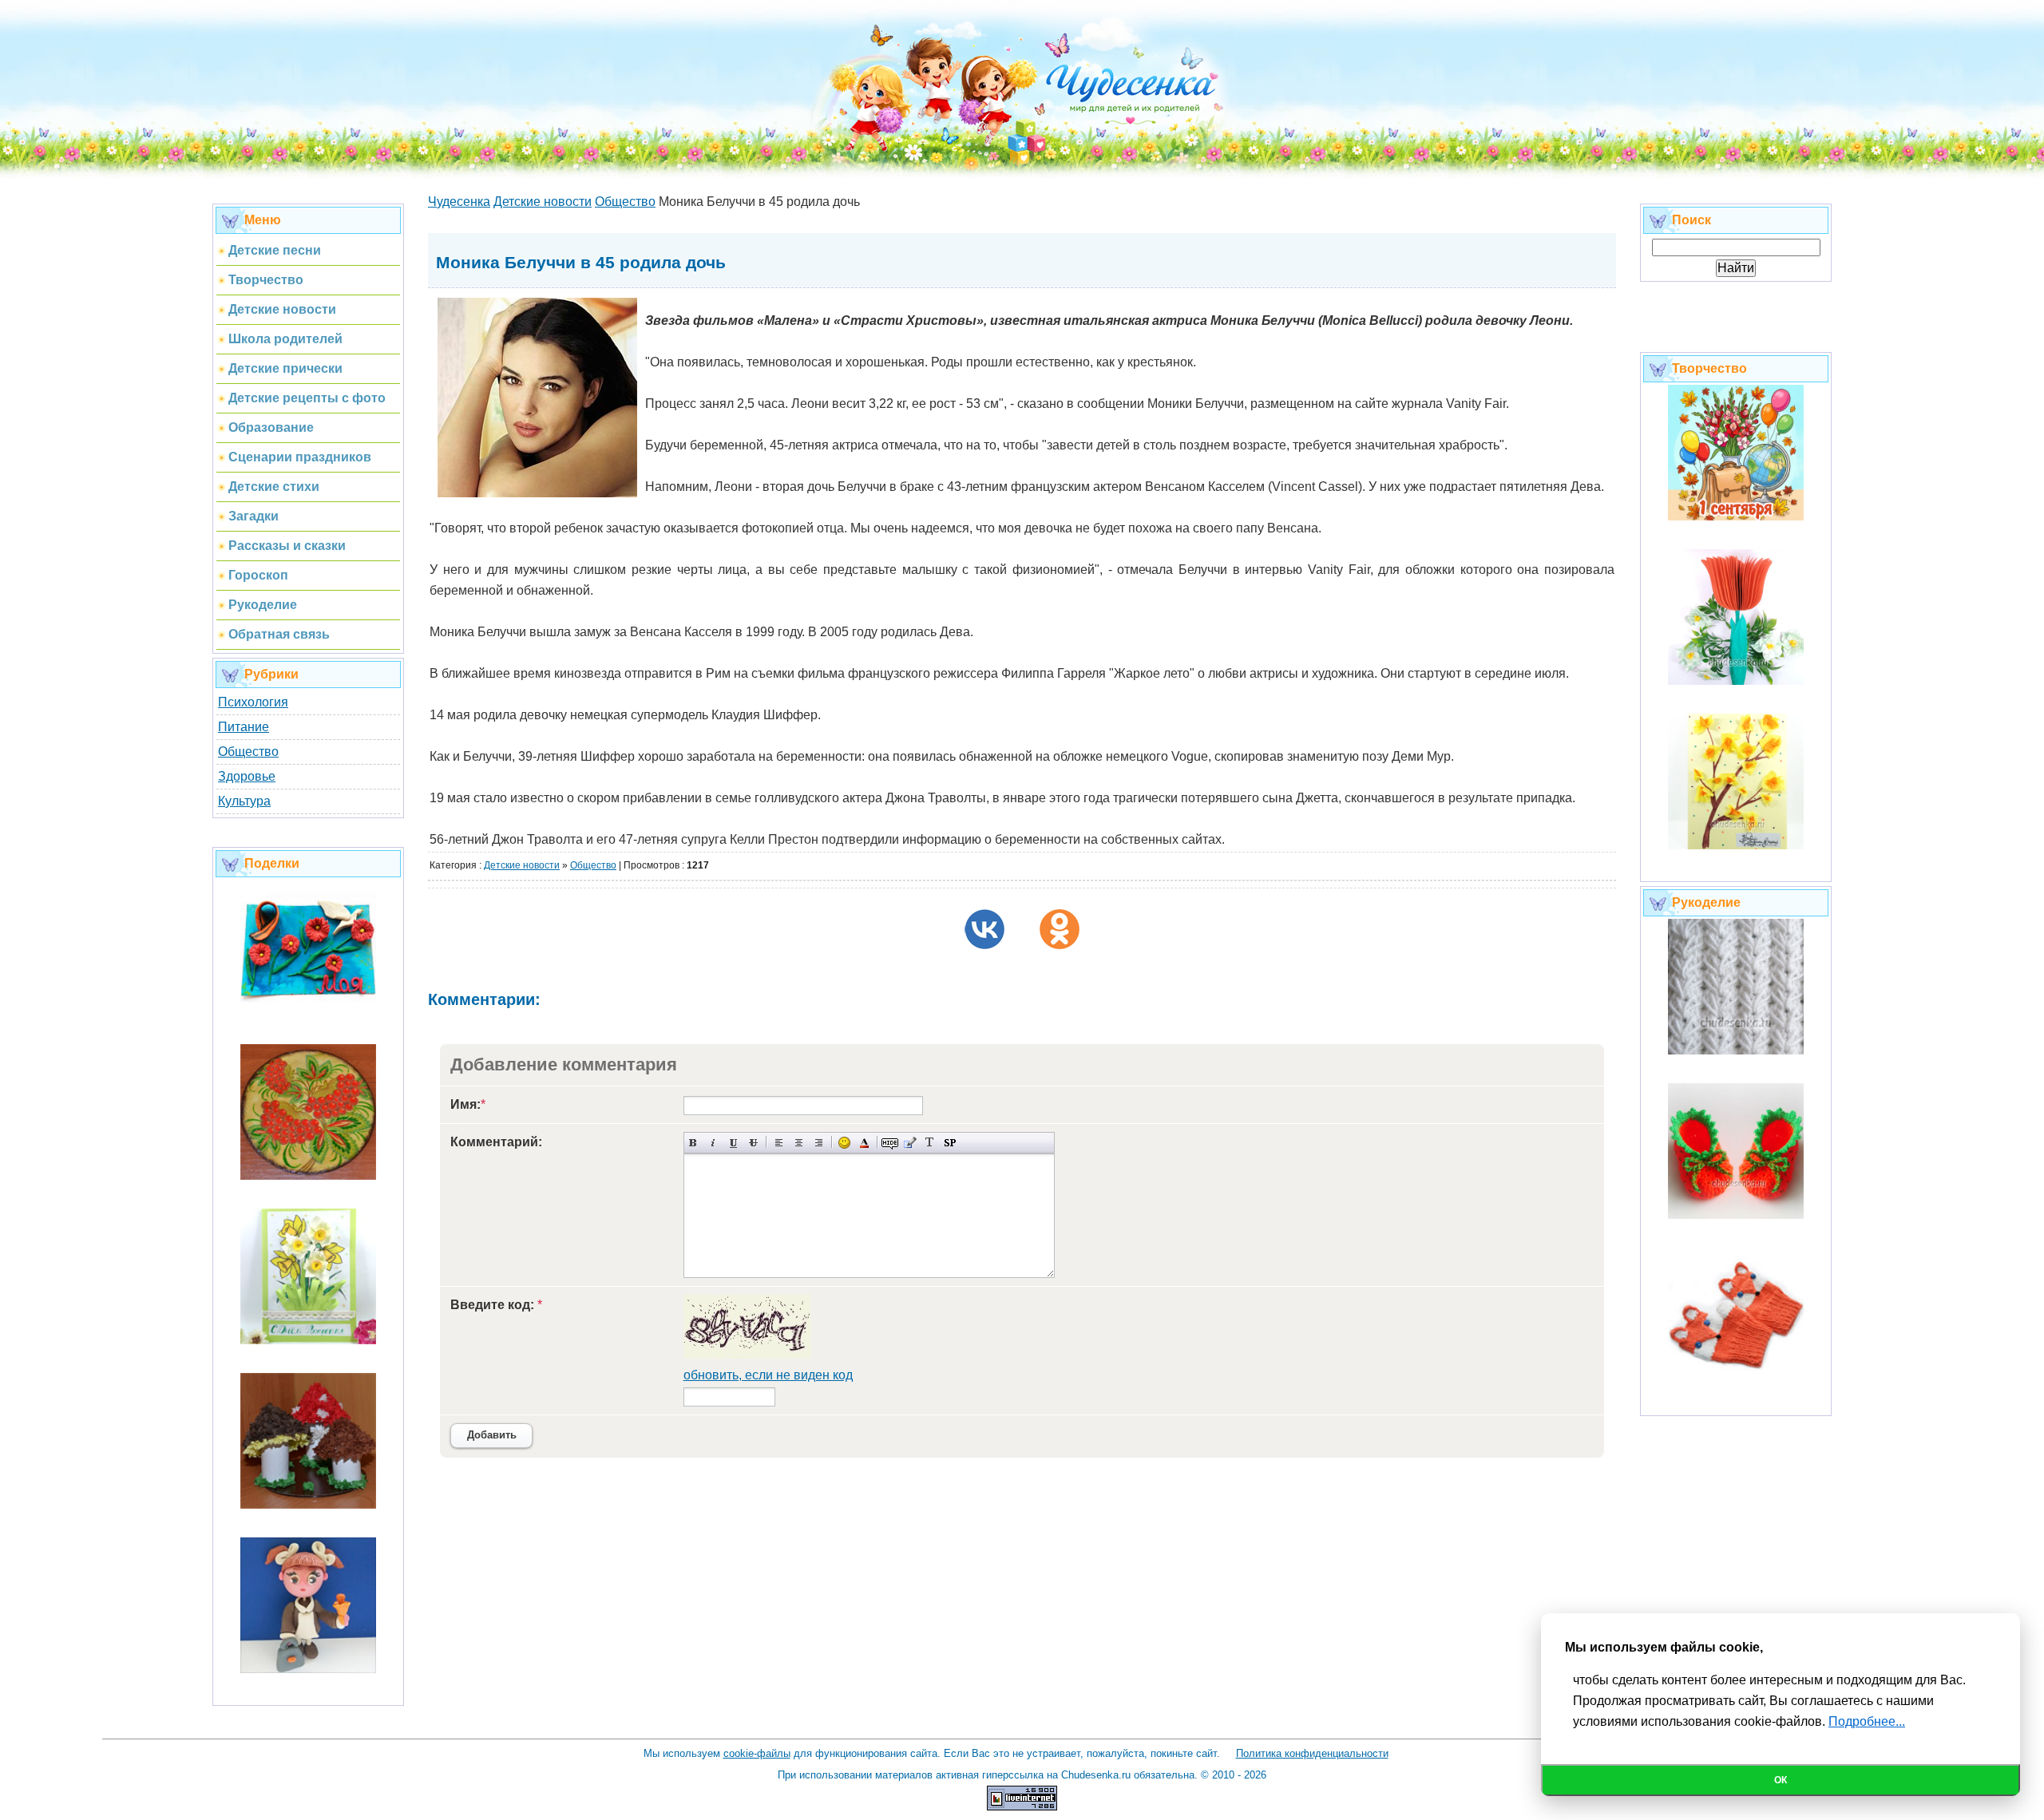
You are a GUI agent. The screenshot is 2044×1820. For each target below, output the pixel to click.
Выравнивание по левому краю (779, 1143)
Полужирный (693, 1143)
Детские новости (522, 865)
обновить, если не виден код (768, 1375)
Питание (244, 727)
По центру (799, 1143)
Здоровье (247, 776)
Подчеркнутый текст (733, 1143)
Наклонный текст (713, 1143)
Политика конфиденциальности (1312, 1753)
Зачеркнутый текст (753, 1143)
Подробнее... (1867, 1721)
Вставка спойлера (950, 1143)
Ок (1781, 1780)
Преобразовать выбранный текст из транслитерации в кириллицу (930, 1143)
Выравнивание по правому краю (819, 1143)
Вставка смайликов (844, 1143)
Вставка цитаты (910, 1143)
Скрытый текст (890, 1143)
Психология (253, 702)
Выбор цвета (864, 1143)
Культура (244, 801)
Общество (248, 752)
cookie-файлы (757, 1753)
